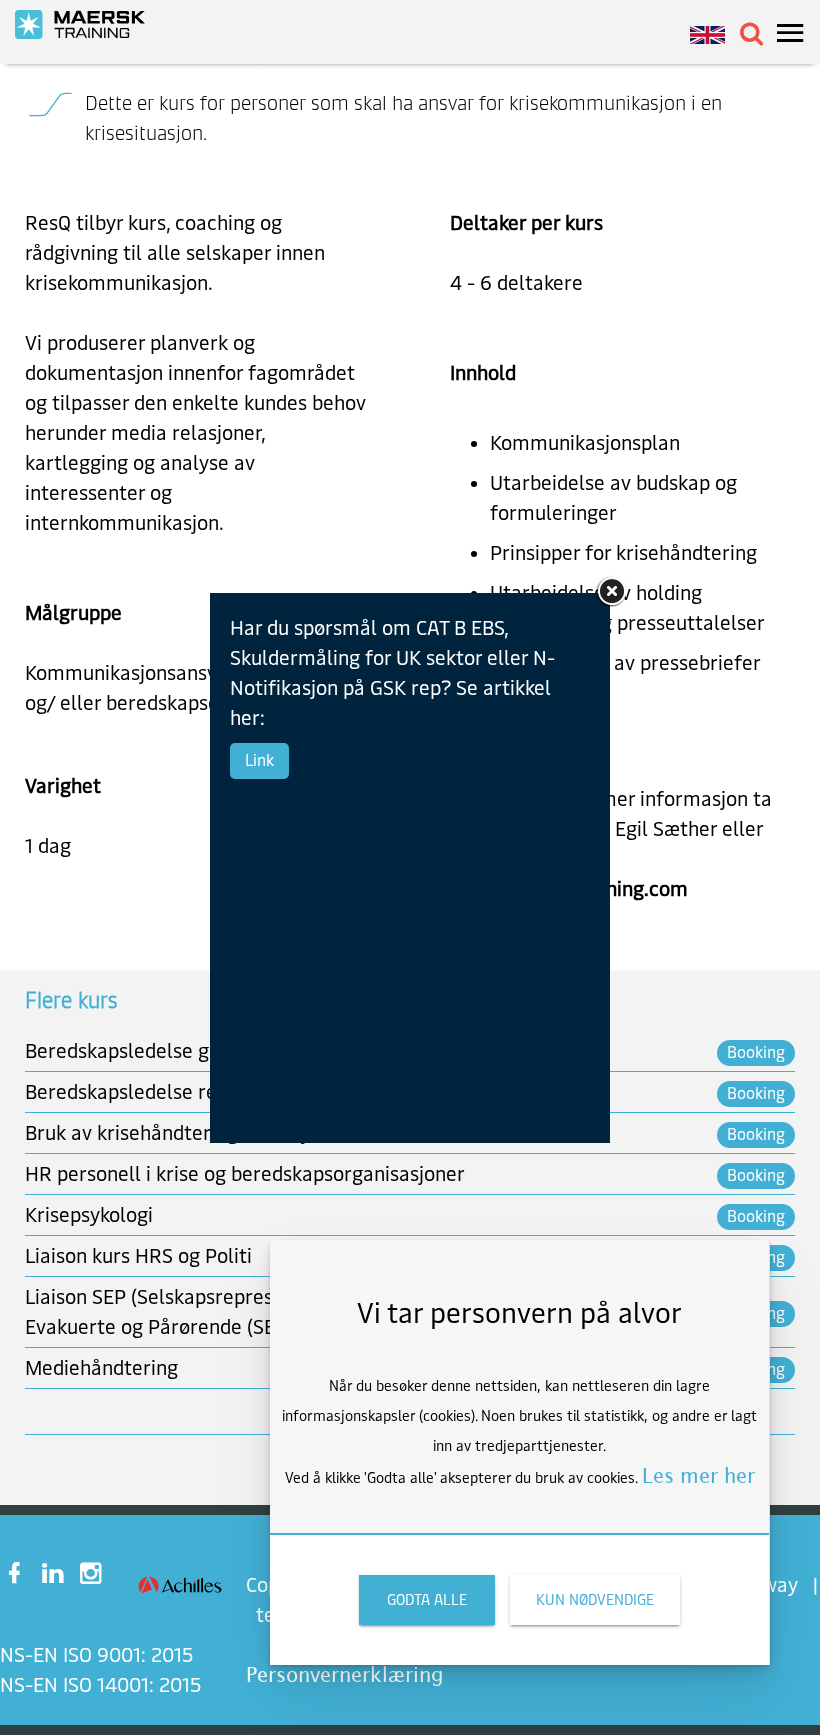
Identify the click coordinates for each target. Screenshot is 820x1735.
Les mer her (698, 1475)
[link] (90, 24)
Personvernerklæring (344, 1674)
